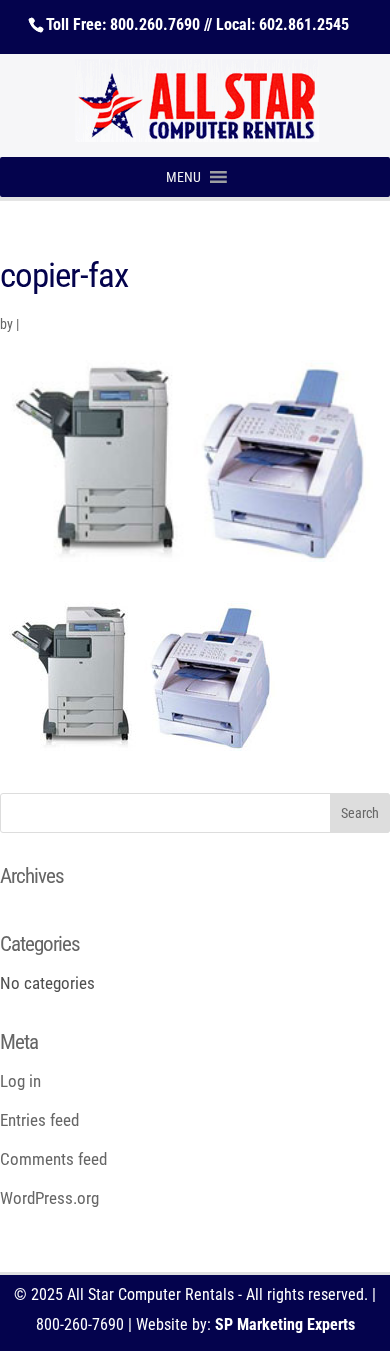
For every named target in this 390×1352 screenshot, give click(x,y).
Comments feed (53, 1159)
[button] (183, 177)
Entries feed (39, 1120)
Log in (20, 1081)
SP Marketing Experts (285, 1324)
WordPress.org (49, 1198)
